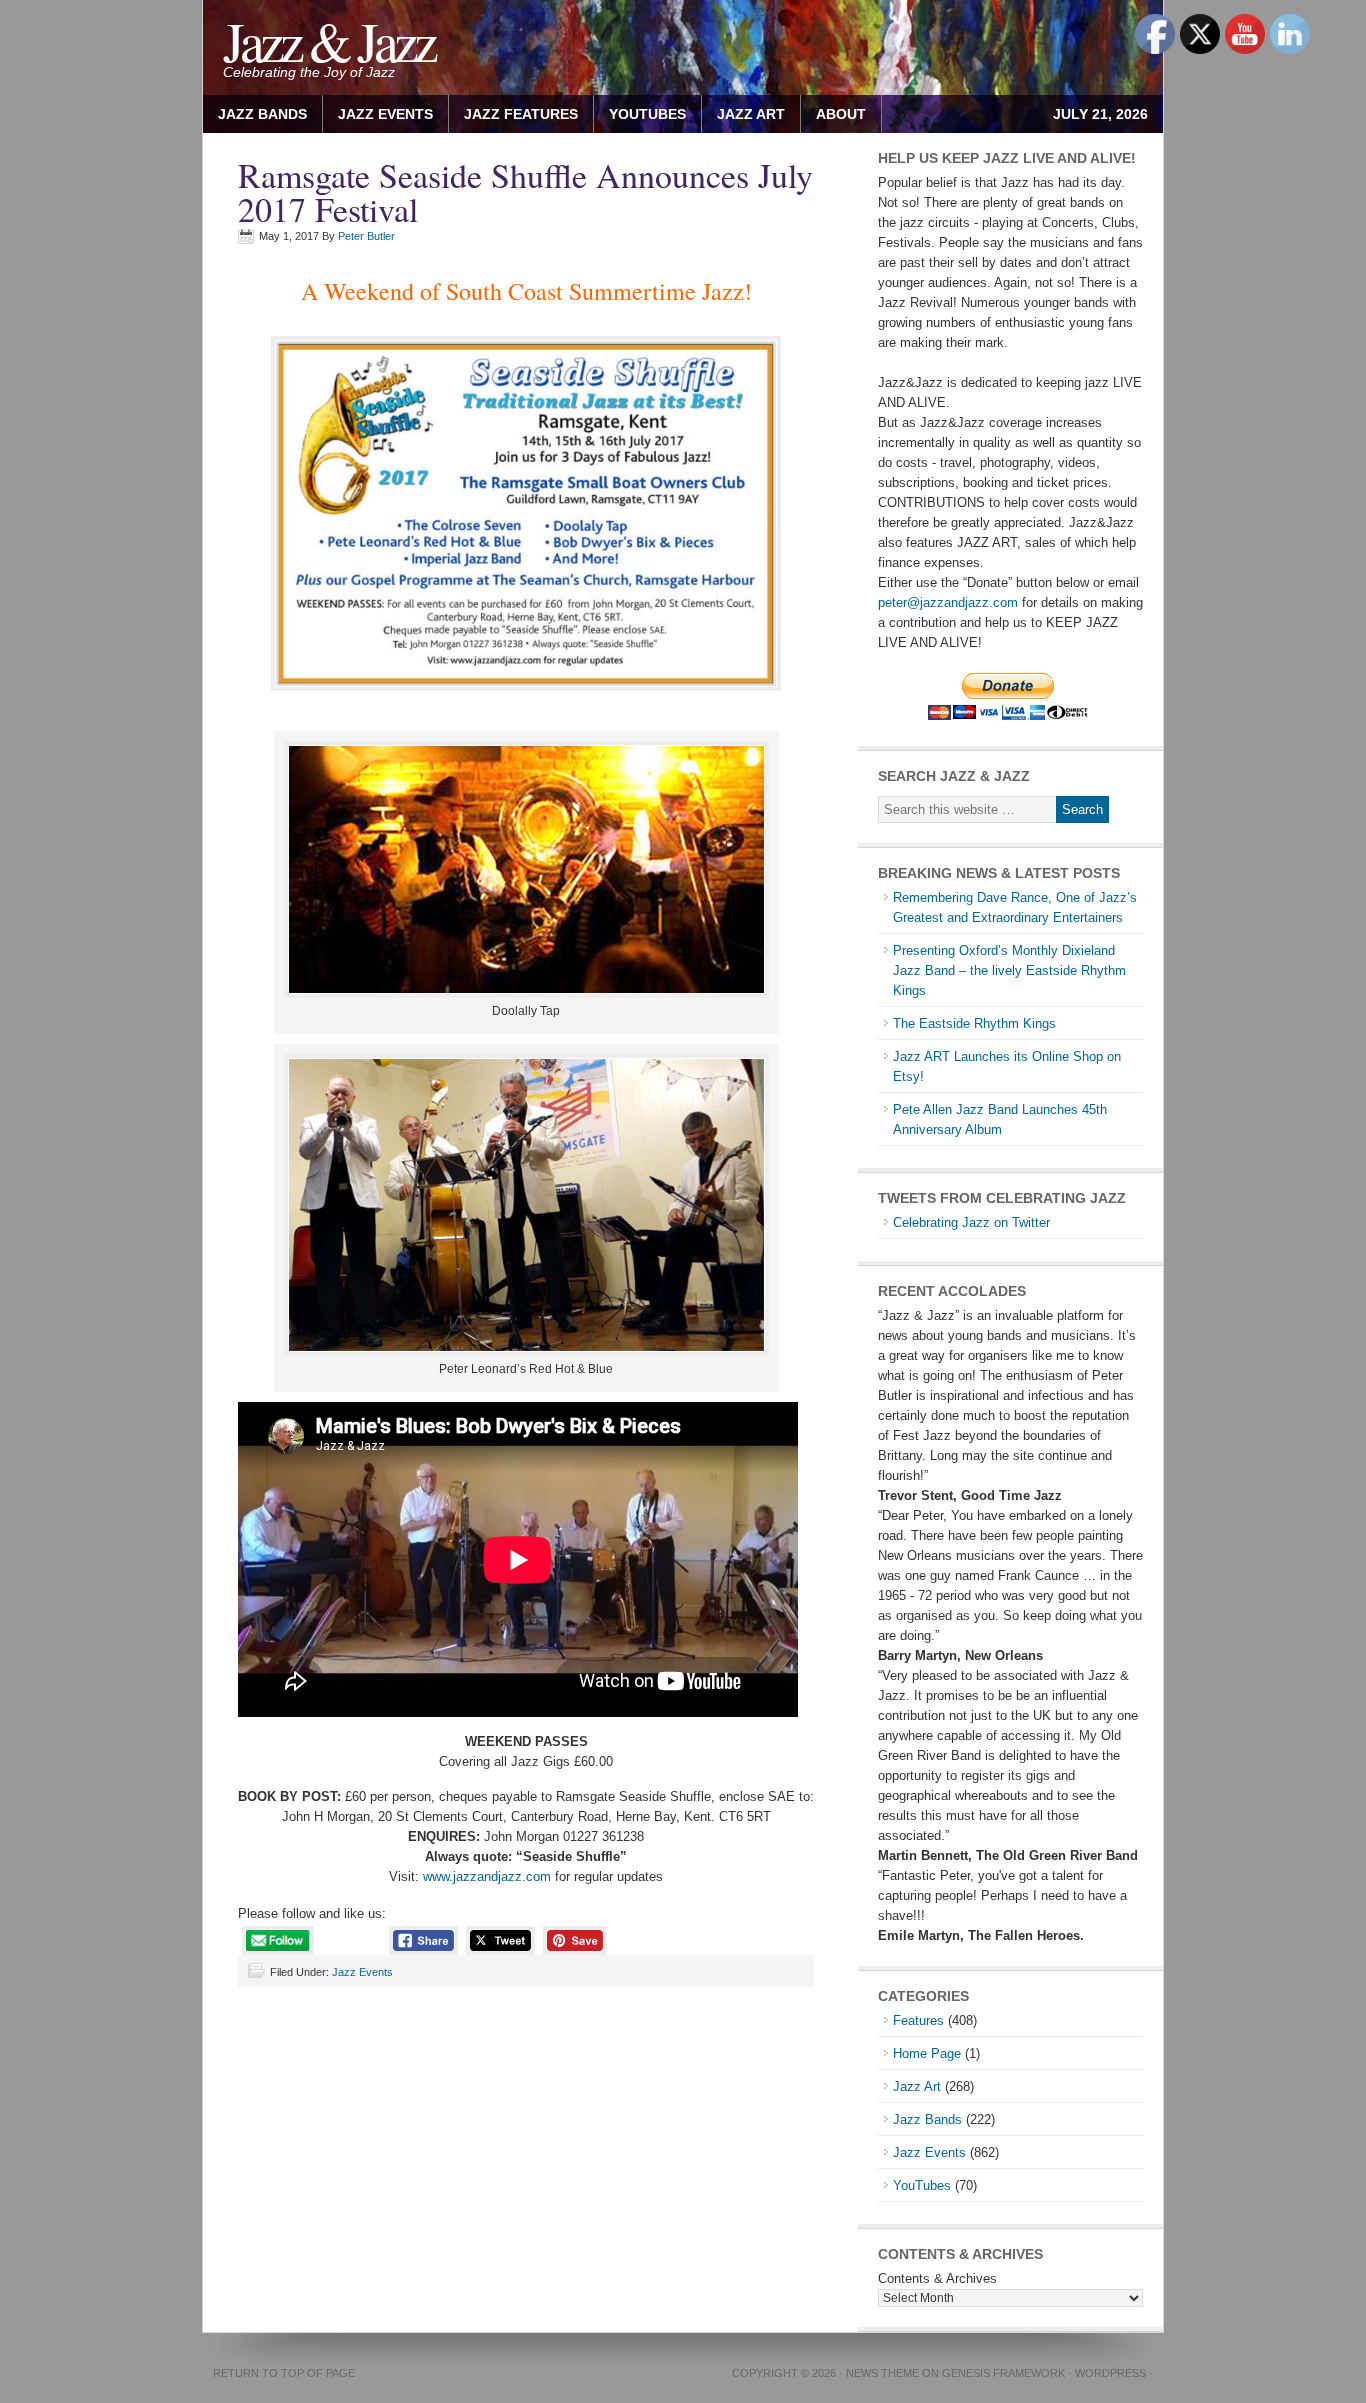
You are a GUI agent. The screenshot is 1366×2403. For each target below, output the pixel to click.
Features (918, 2020)
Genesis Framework (1003, 2373)
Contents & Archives (937, 2278)
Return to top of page (284, 2373)
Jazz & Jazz (328, 40)
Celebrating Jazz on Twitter (971, 1222)
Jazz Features (521, 114)
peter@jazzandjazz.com (948, 602)
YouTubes (647, 114)
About (833, 114)
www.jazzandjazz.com (487, 1876)
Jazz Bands (262, 114)
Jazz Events (385, 114)
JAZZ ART (743, 114)
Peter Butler (366, 236)
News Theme (882, 2373)
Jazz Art (917, 2086)
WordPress (1110, 2373)
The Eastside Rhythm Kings (974, 1023)
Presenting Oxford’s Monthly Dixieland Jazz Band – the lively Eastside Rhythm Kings (1009, 970)
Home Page (927, 2053)
